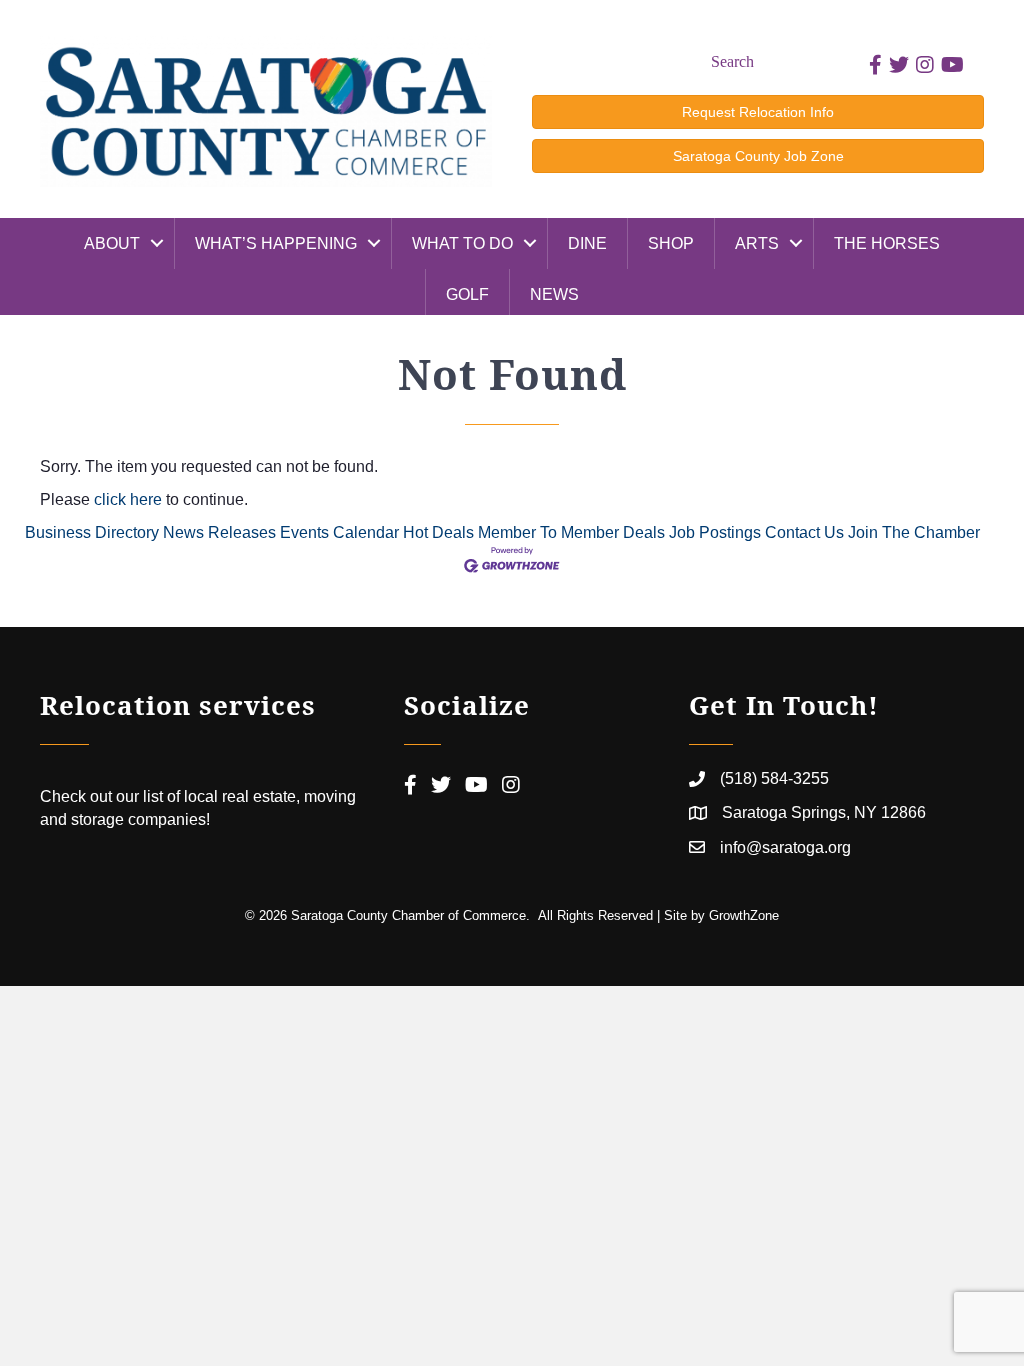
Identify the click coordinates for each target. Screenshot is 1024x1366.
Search (732, 61)
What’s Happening (276, 243)
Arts (757, 243)
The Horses (887, 243)
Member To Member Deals (571, 532)
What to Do (462, 243)
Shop (671, 243)
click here (128, 499)
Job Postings (715, 532)
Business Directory (92, 532)
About (112, 243)
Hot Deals (438, 532)
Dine (587, 243)
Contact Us (804, 532)
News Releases (219, 532)
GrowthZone (744, 915)
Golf (467, 294)
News (554, 294)
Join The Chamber (914, 532)
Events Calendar (339, 532)
